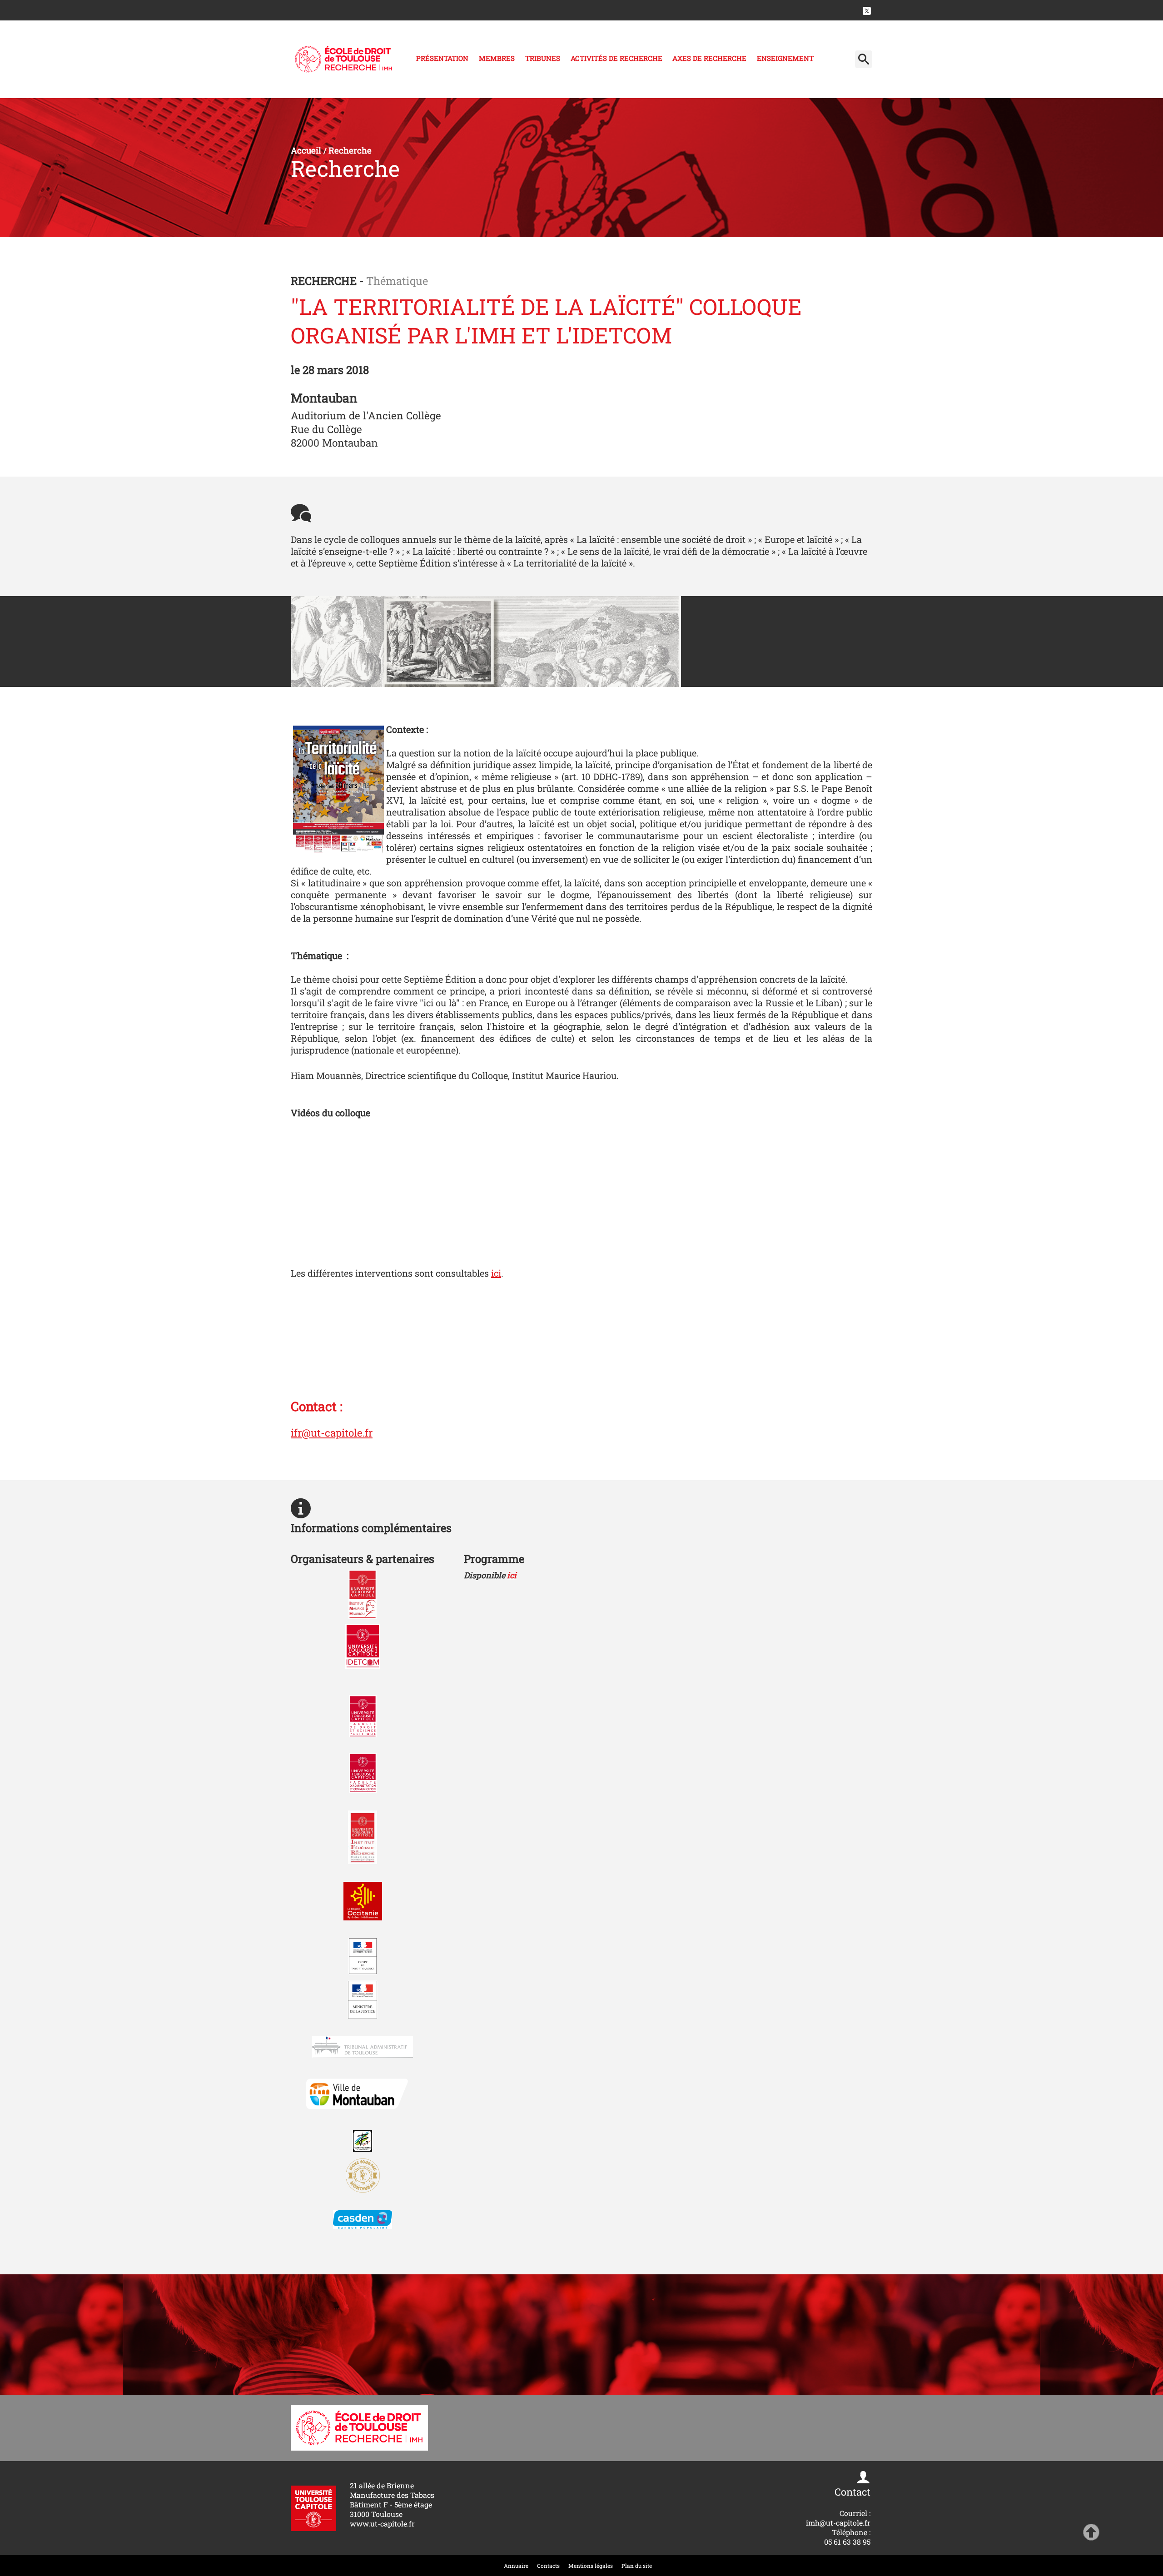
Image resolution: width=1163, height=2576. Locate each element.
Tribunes (543, 58)
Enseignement (785, 58)
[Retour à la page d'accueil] (343, 59)
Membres (497, 58)
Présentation (442, 58)
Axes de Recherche (709, 58)
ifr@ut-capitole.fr (332, 1432)
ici (496, 1273)
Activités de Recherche (616, 58)
